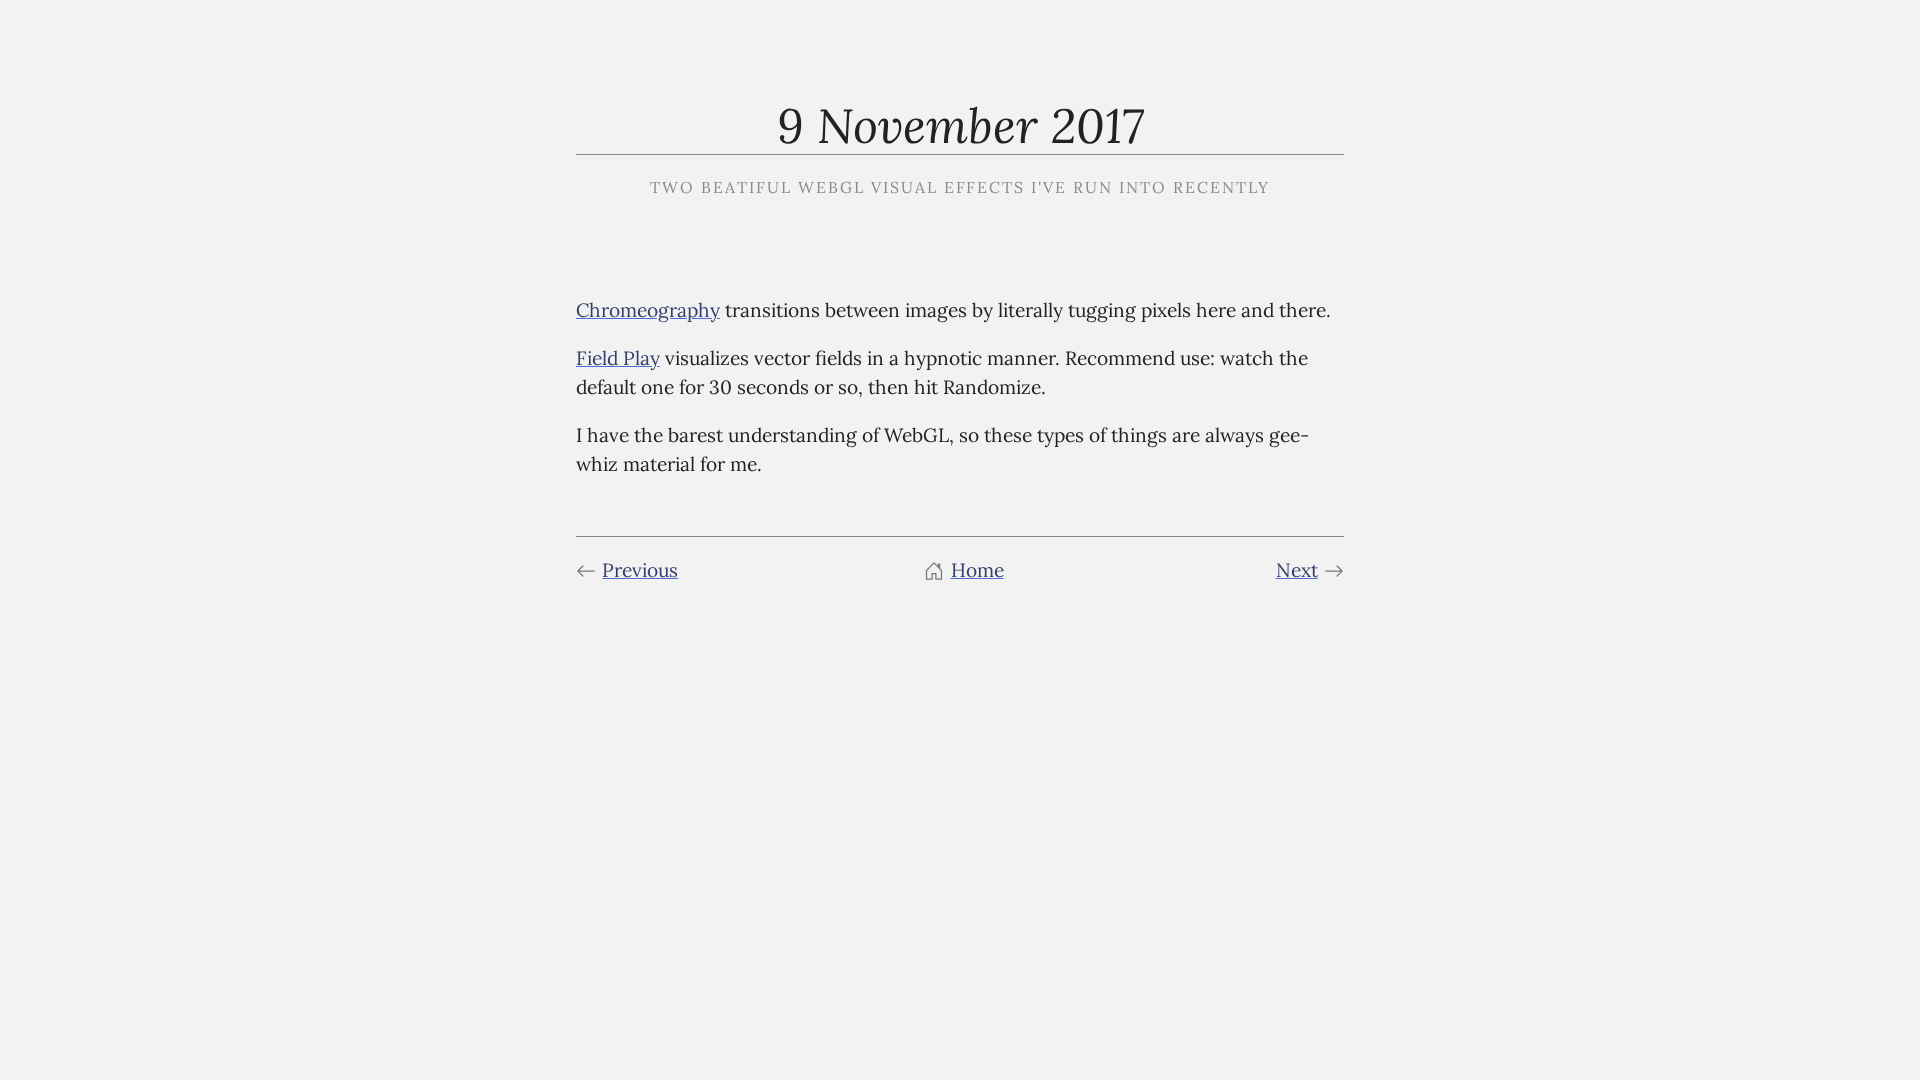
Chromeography (648, 310)
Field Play (618, 358)
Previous (640, 570)
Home (977, 570)
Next (1297, 570)
